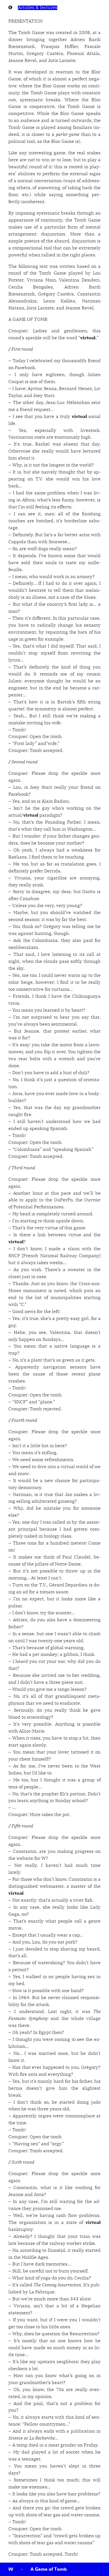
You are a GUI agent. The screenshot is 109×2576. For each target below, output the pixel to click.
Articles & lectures (38, 8)
